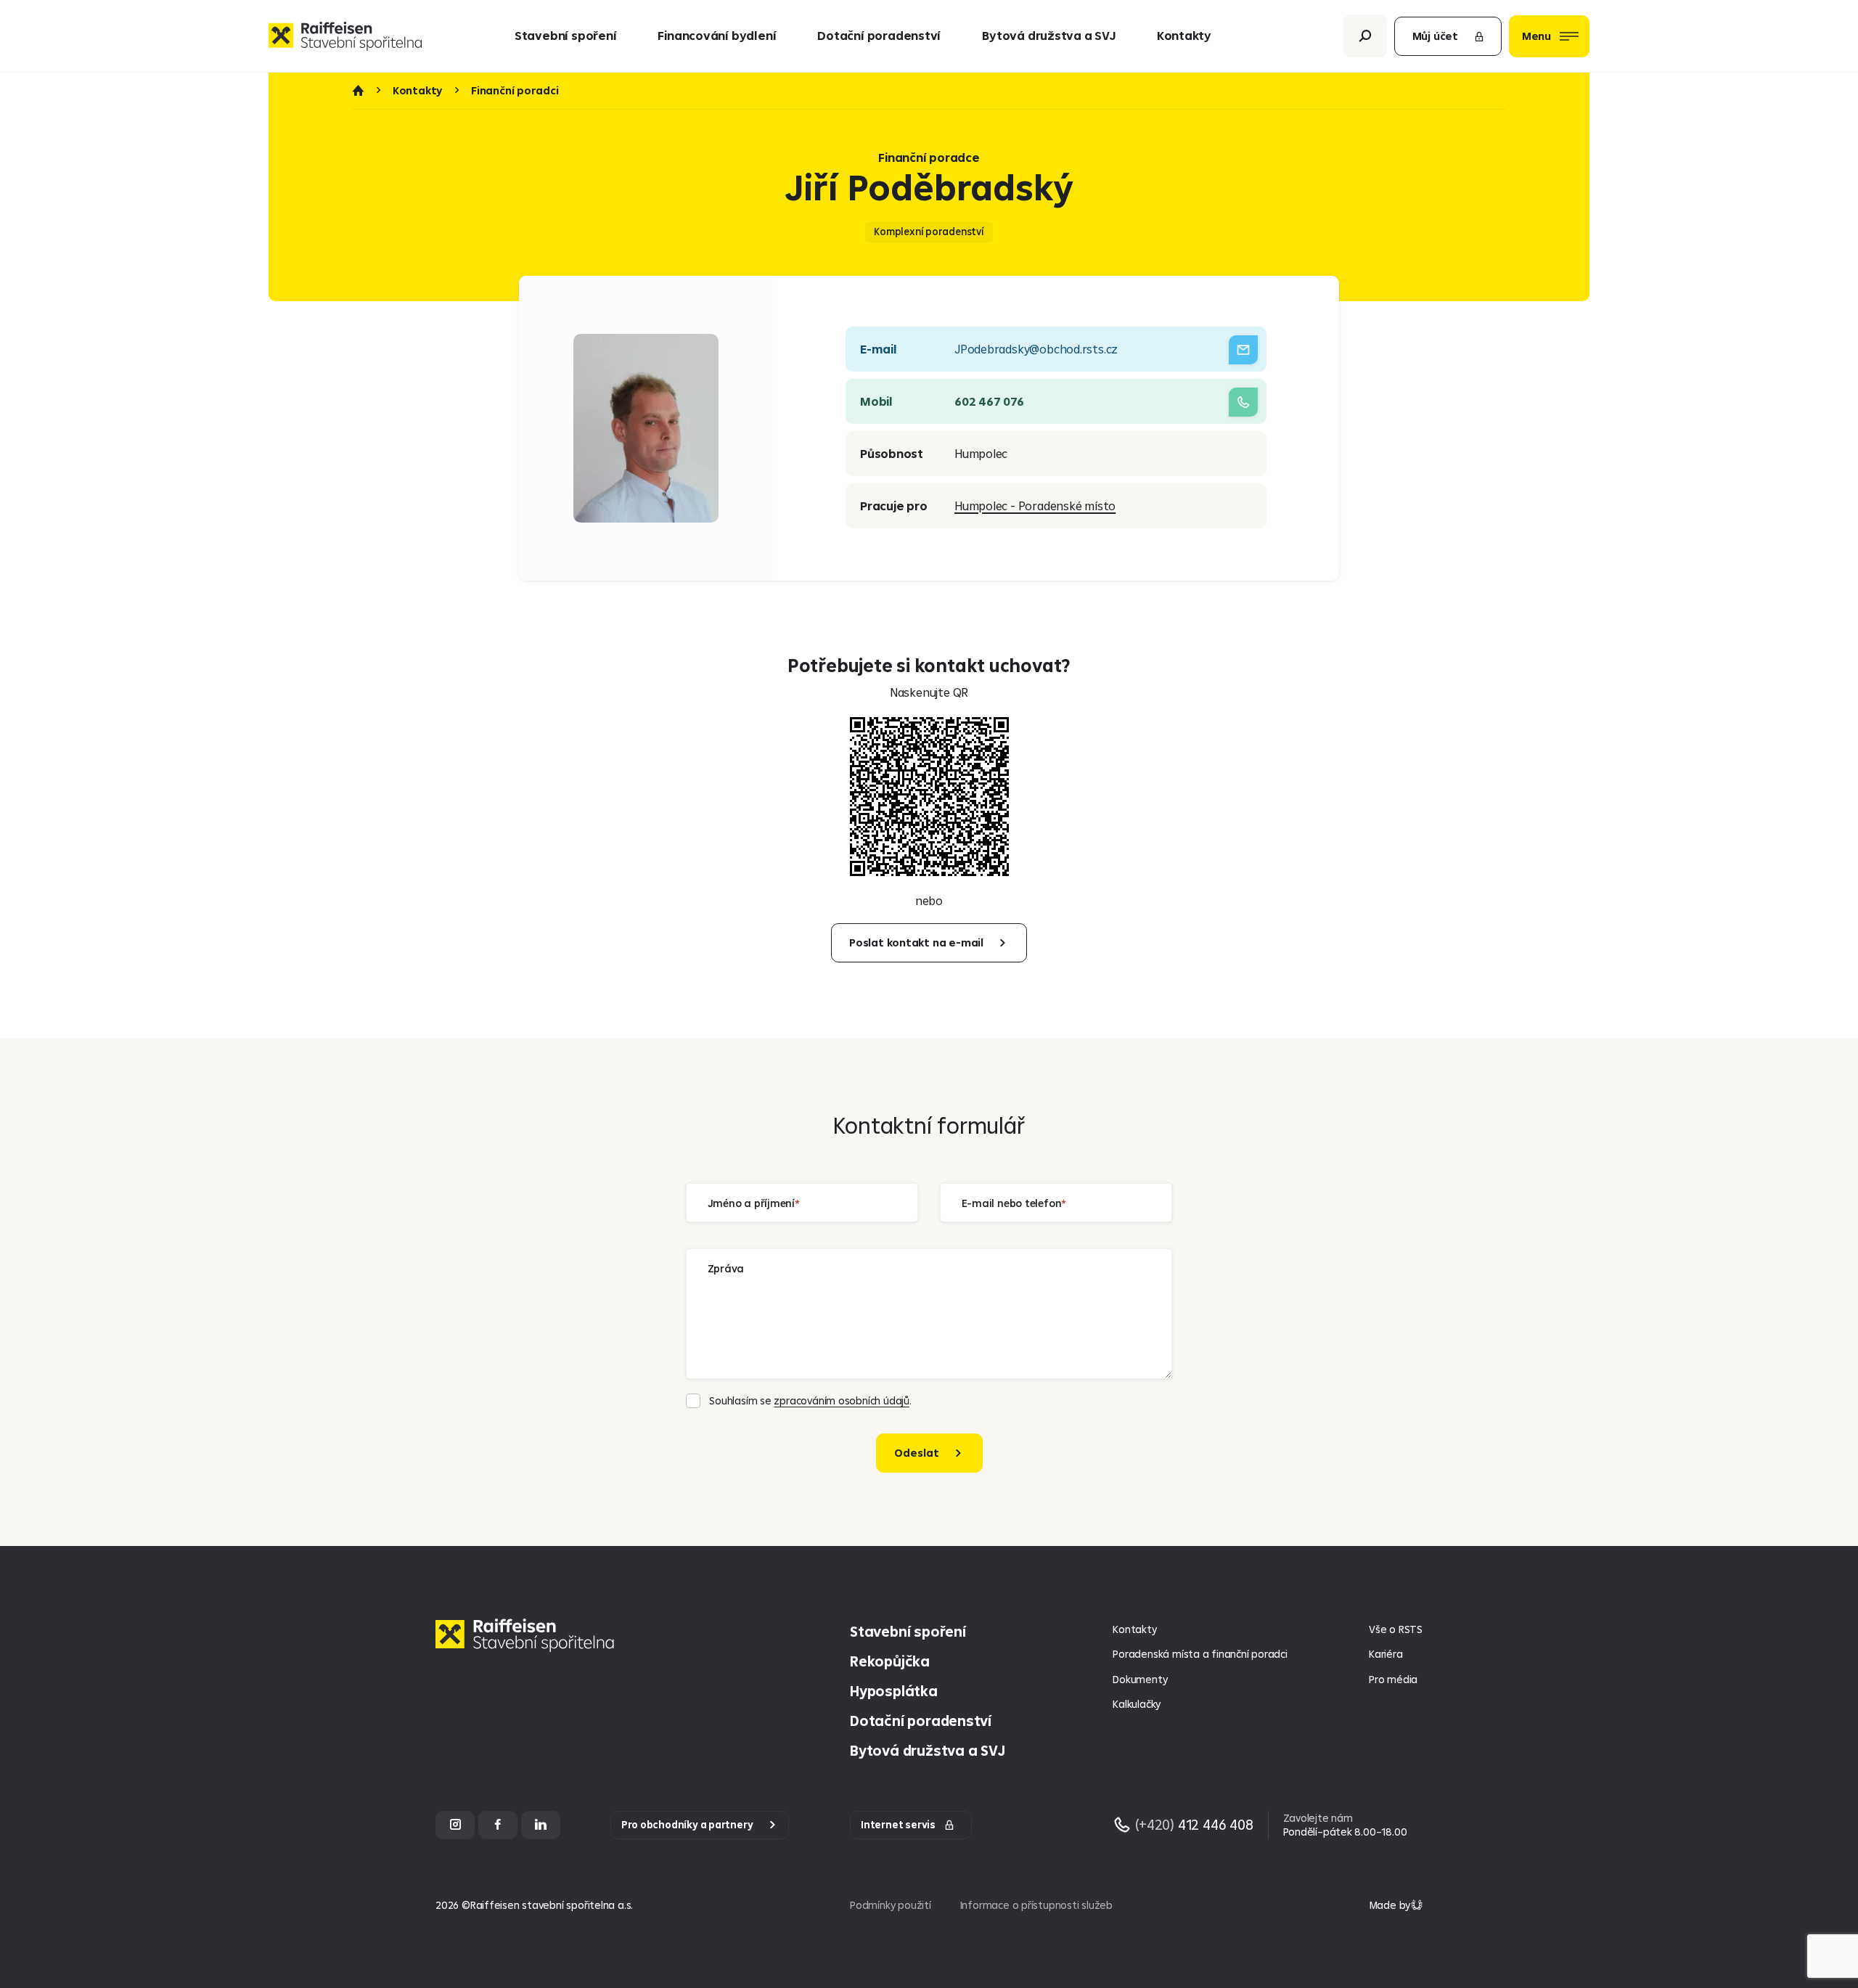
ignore (703, 1482)
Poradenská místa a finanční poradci (1200, 1654)
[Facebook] (498, 1825)
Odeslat (917, 1453)
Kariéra (1386, 1654)
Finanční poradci (515, 91)
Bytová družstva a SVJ (1048, 35)
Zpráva (726, 1268)
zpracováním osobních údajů (841, 1400)
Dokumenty (1140, 1679)
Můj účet (1435, 36)
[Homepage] (528, 1647)
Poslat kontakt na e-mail (916, 942)
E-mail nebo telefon (1012, 1202)
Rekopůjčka (890, 1661)
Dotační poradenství (879, 35)
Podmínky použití (891, 1905)
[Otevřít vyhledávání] (1365, 36)
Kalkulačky (1137, 1704)
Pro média (1393, 1679)
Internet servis (898, 1825)
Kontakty (1184, 35)
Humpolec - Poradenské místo (1035, 506)
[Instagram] (455, 1825)
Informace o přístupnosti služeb (1036, 1905)
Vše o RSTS (1396, 1629)
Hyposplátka (894, 1691)
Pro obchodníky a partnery (687, 1825)
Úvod (358, 91)
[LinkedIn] (541, 1825)
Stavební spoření (566, 35)
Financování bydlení (717, 35)
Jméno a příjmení (752, 1202)
